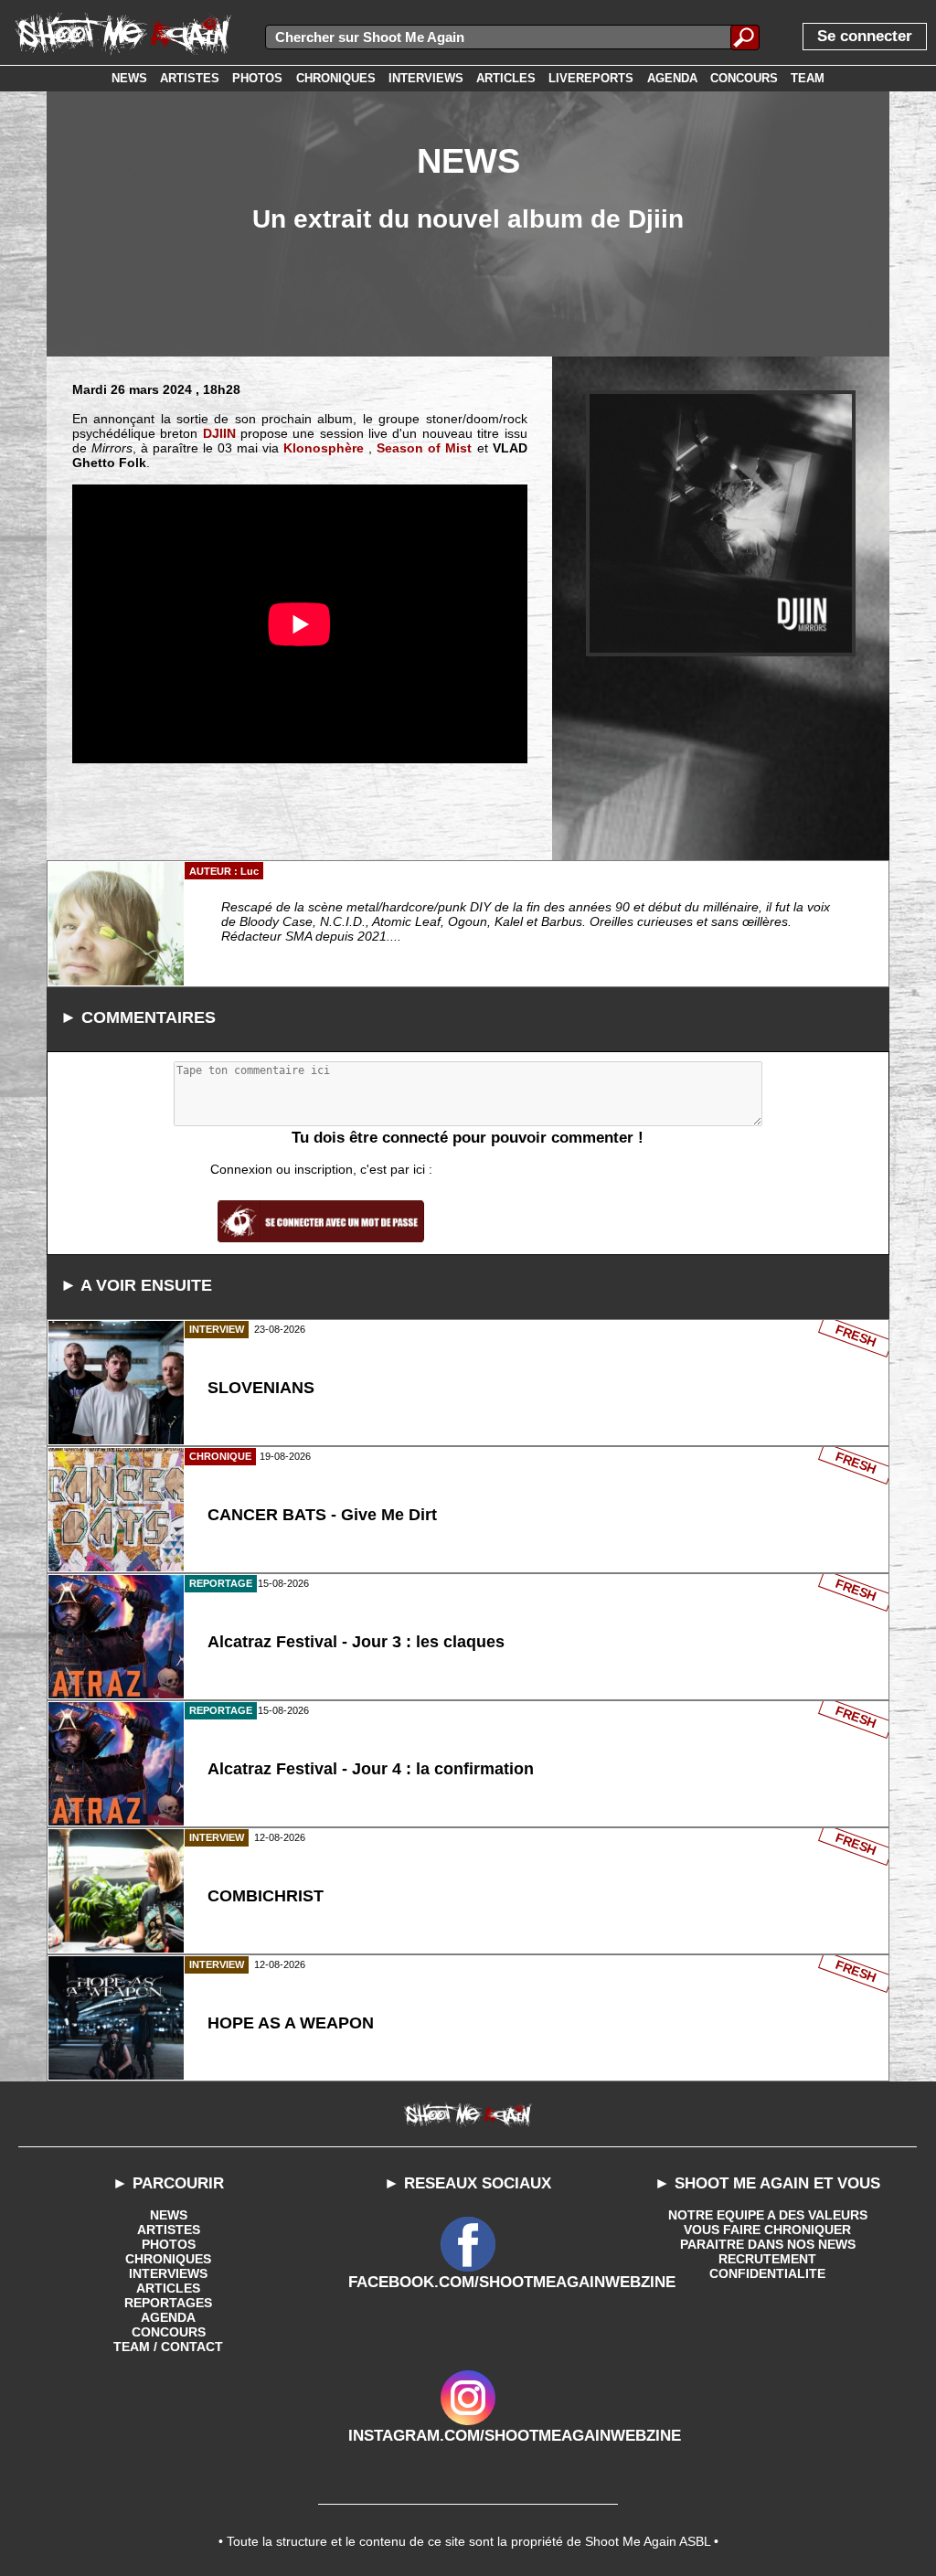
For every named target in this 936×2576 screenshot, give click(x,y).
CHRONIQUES (168, 2259)
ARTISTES (169, 2230)
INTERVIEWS (168, 2273)
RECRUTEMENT (767, 2259)
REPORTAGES (168, 2303)
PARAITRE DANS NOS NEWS (768, 2244)
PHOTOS (169, 2244)
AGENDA (168, 2317)
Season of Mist (424, 448)
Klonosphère (324, 448)
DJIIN (219, 433)
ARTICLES (168, 2288)
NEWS (169, 2215)
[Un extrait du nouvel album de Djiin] (721, 523)
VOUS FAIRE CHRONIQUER (767, 2230)
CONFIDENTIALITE (767, 2273)
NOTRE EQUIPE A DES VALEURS (768, 2215)
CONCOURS (169, 2332)
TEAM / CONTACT (168, 2347)
